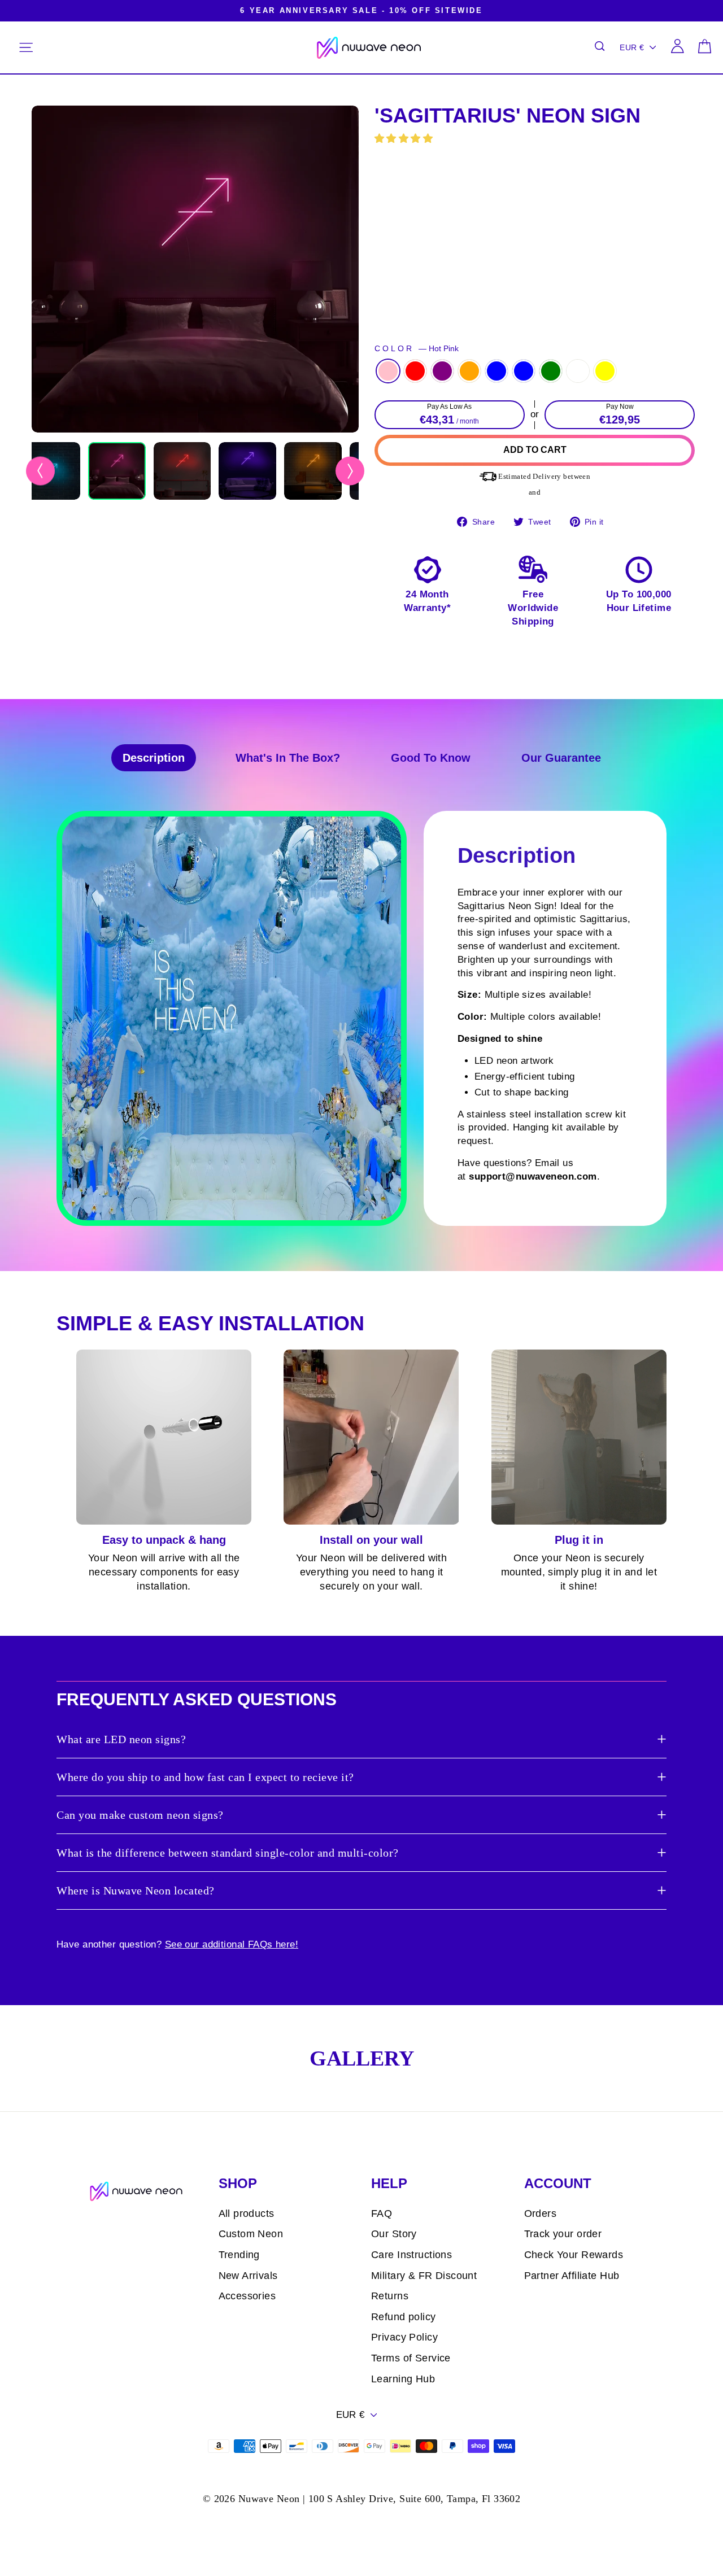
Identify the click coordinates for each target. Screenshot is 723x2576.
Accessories (247, 2296)
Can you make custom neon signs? (140, 1815)
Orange (469, 371)
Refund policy (404, 2317)
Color (417, 349)
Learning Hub (403, 2379)
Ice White (578, 371)
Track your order (563, 2234)
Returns (390, 2296)
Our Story (394, 2234)
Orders (541, 2213)
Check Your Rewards (574, 2255)
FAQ (382, 2213)
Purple (442, 371)
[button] (405, 139)
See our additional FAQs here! (232, 1944)
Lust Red (415, 371)
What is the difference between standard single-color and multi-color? (228, 1853)
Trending (239, 2255)
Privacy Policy (404, 2337)
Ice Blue (524, 371)
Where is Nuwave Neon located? (136, 1890)
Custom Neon (251, 2234)
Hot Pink (388, 371)
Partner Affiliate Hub (572, 2276)
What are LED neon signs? (121, 1739)
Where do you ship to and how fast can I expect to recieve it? (205, 1777)
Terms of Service (411, 2358)
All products (247, 2213)
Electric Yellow (605, 371)
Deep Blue (496, 371)
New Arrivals (248, 2276)
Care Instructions (411, 2255)
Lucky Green (551, 371)
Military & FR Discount (424, 2276)
